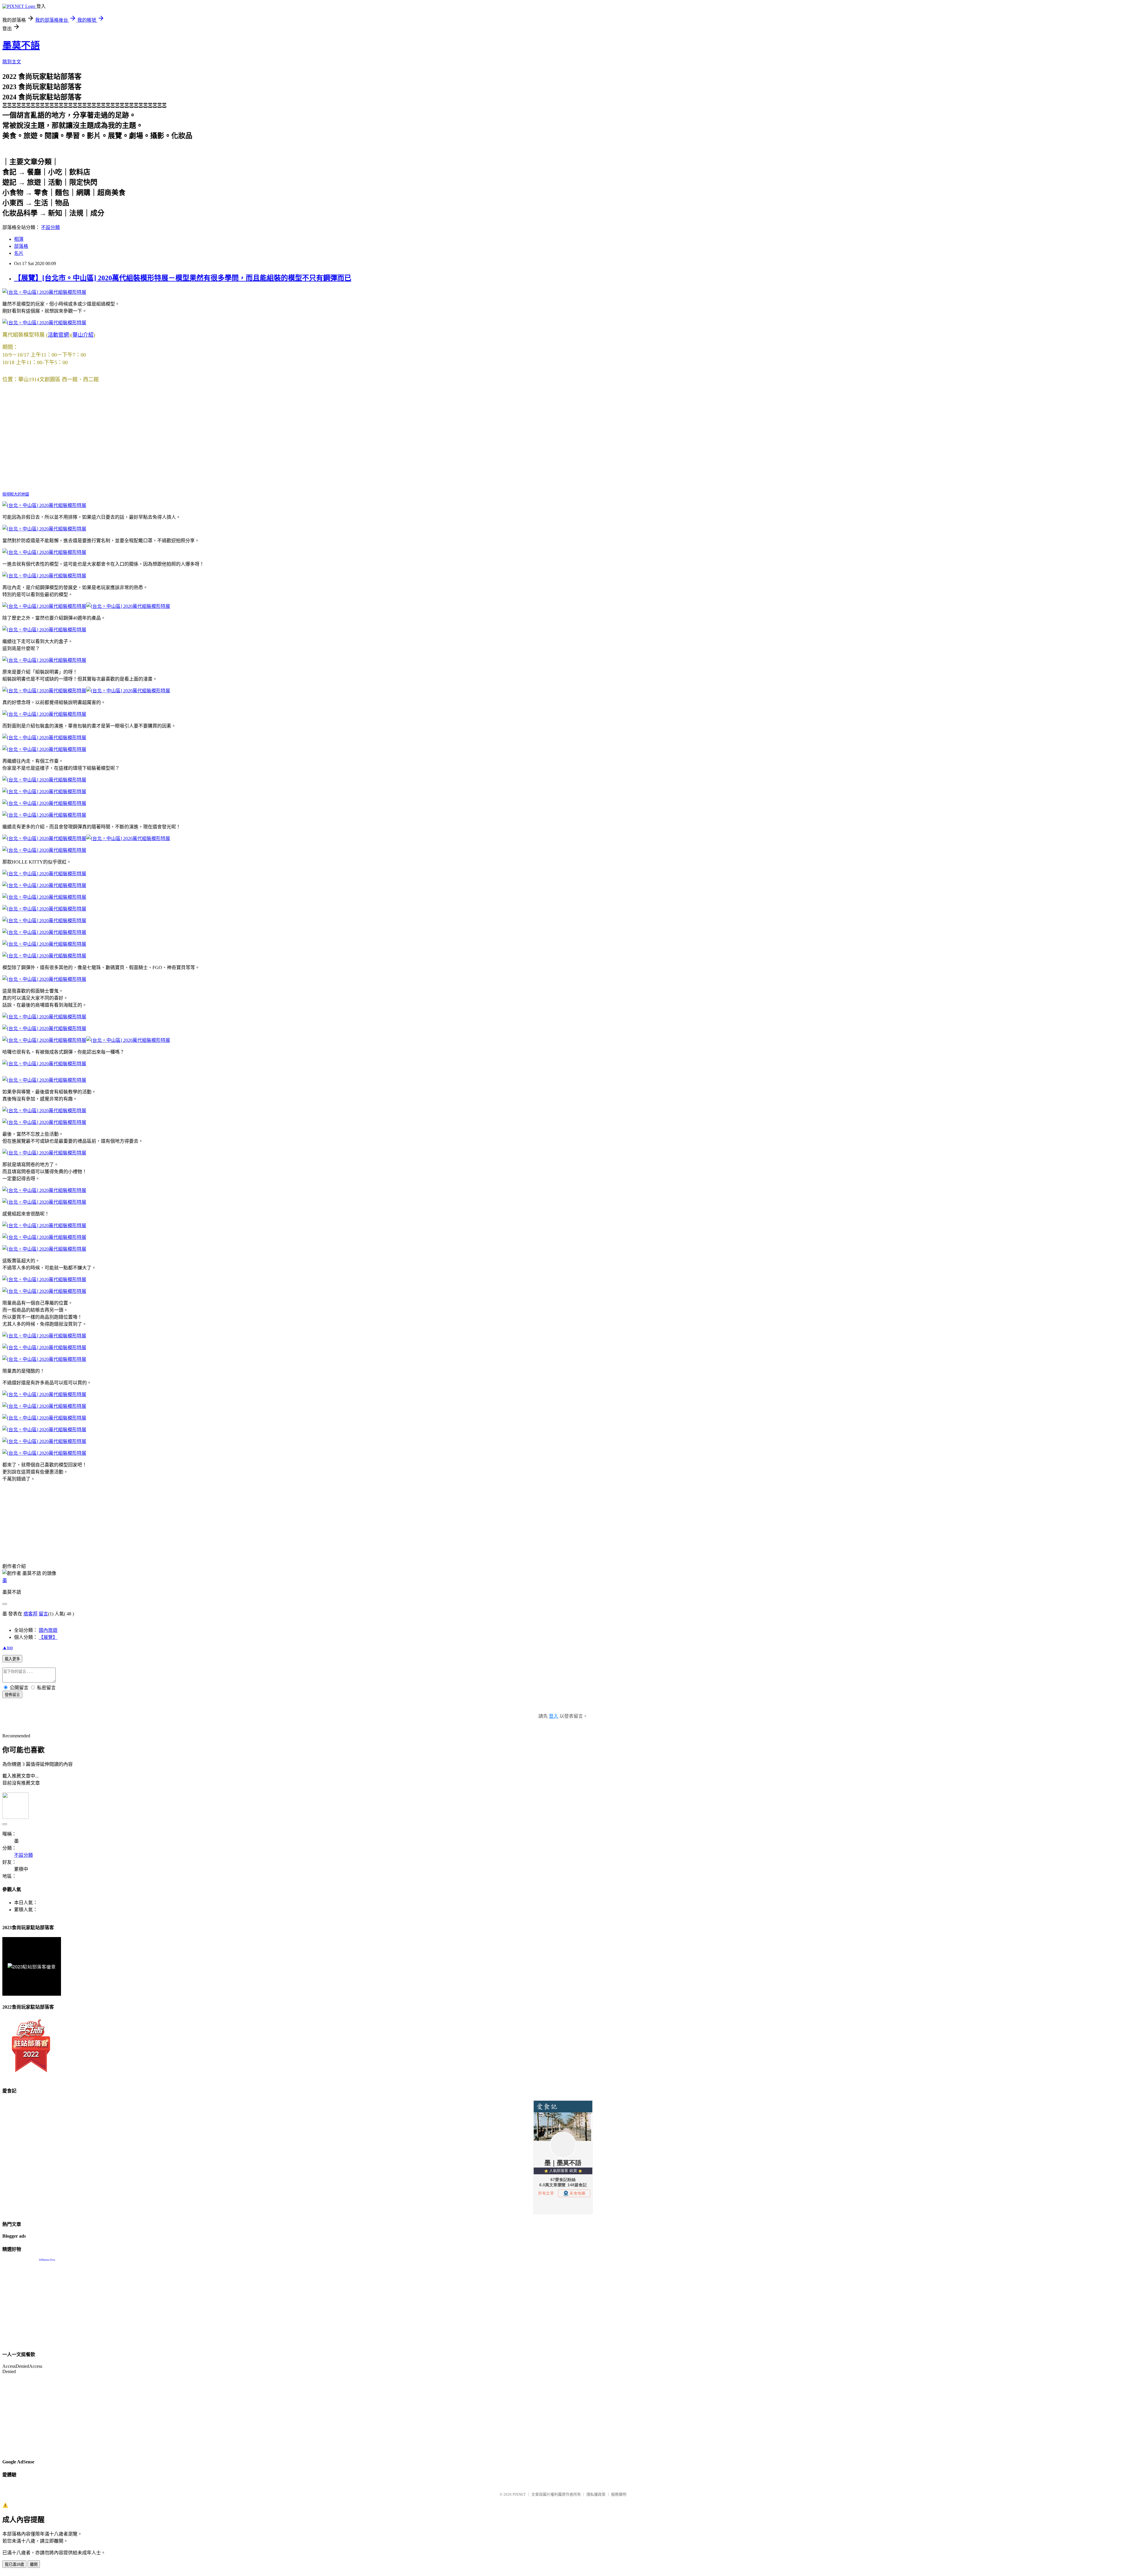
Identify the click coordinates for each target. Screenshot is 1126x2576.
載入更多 (12, 1659)
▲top (8, 1647)
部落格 (21, 246)
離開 (34, 2564)
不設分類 (50, 227)
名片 (19, 253)
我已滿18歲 (14, 2564)
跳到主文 (12, 62)
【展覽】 (48, 1637)
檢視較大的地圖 (16, 494)
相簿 (19, 239)
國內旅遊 (48, 1630)
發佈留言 (12, 1695)
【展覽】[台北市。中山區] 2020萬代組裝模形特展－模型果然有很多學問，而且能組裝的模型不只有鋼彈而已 (183, 278)
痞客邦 (30, 1614)
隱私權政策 (596, 2494)
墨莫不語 (21, 45)
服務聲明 (619, 2494)
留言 (43, 1614)
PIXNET (519, 2494)
